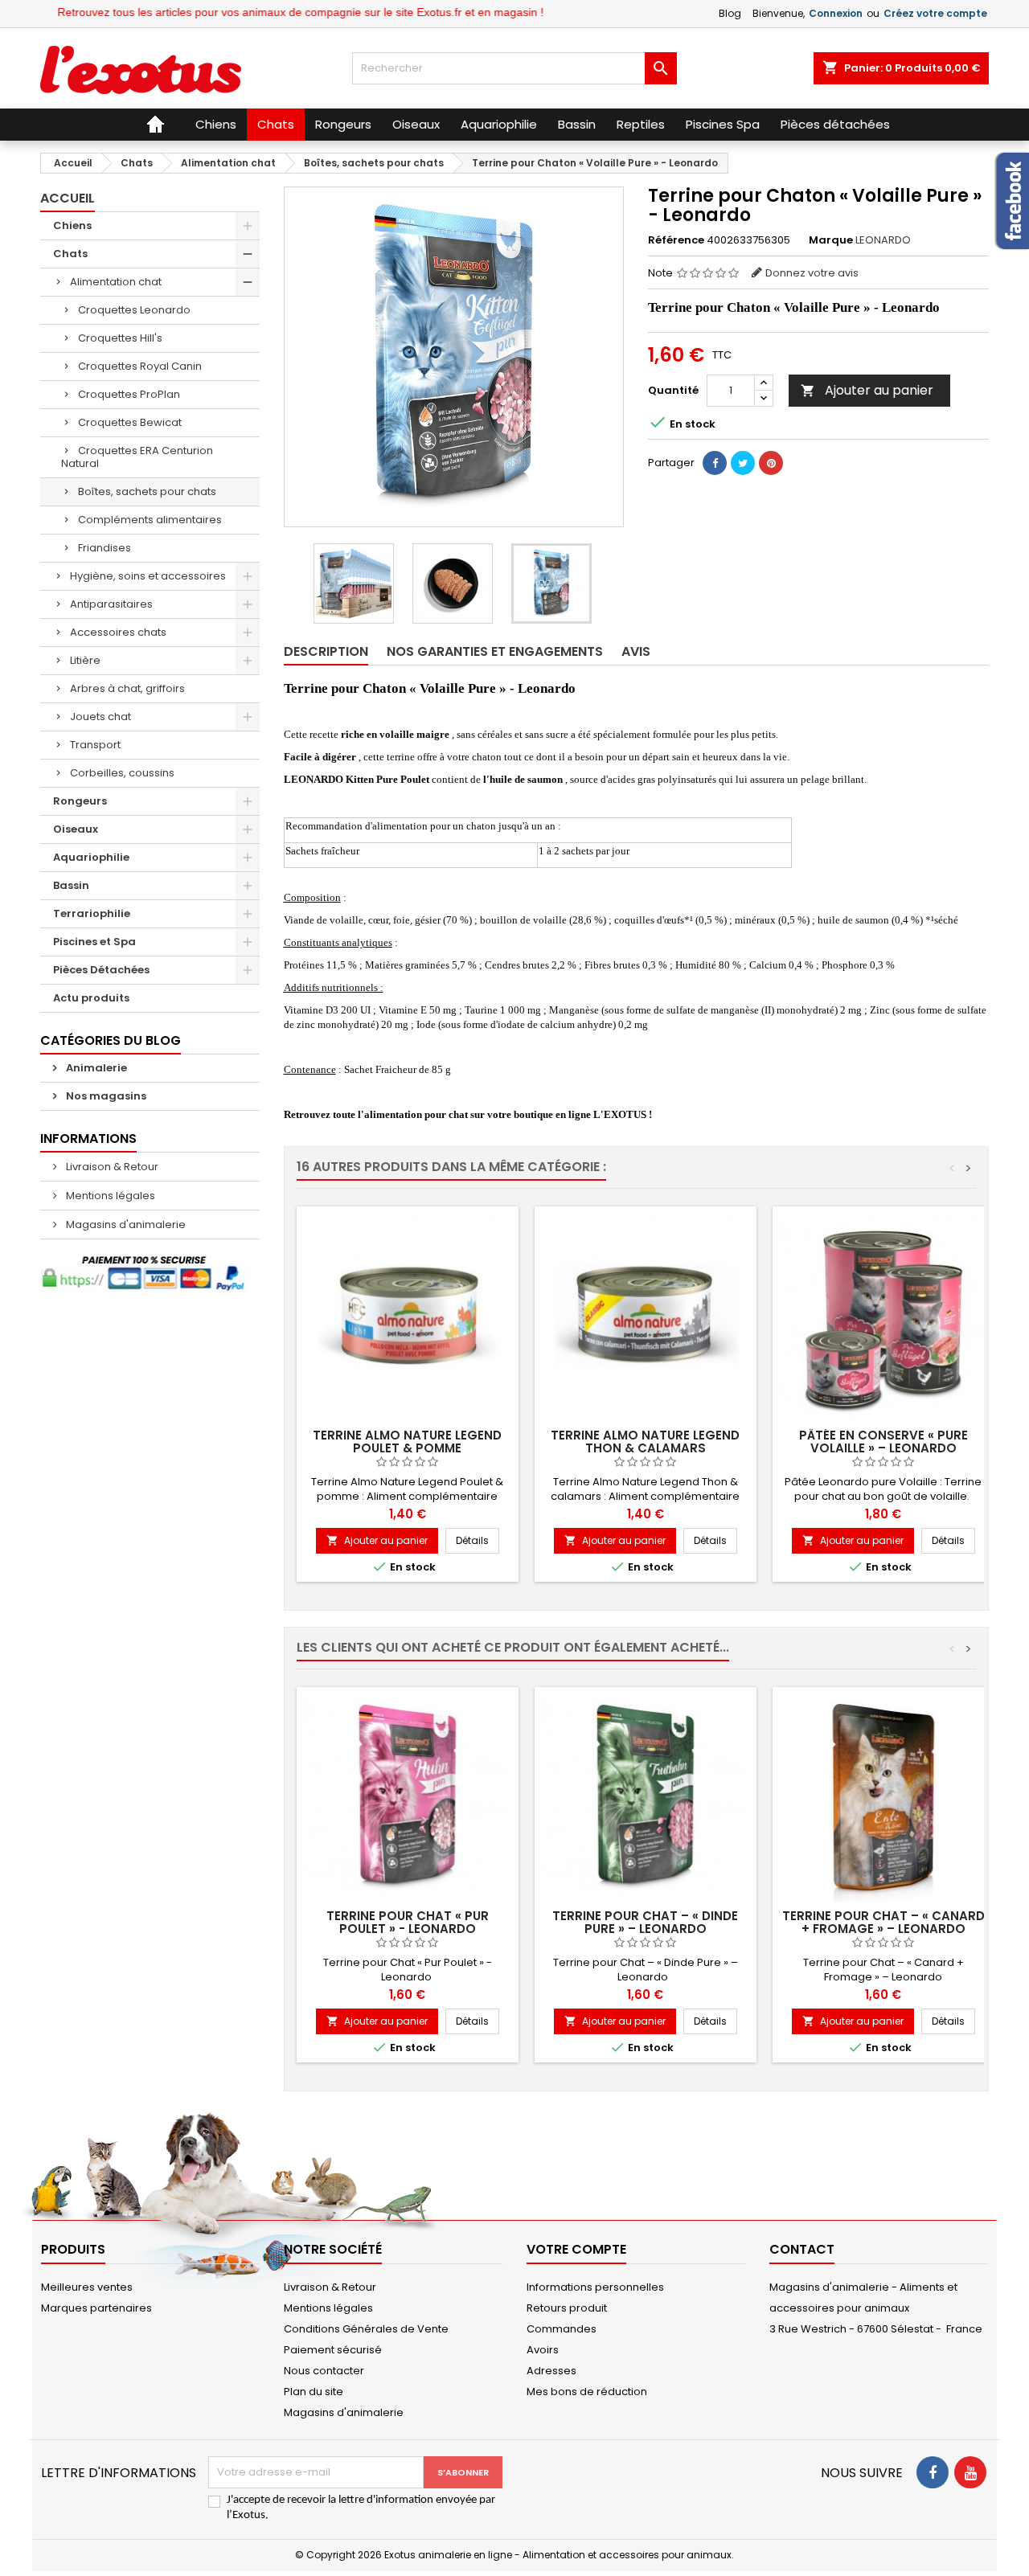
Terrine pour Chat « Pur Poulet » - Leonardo (408, 1922)
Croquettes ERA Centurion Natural (137, 457)
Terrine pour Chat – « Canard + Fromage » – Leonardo (883, 1922)
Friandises (105, 548)
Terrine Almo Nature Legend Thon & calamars (645, 1442)
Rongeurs (80, 801)
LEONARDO (883, 240)
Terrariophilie (92, 913)
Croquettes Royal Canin (140, 366)
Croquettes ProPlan (129, 394)
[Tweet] (743, 463)
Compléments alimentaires (150, 520)
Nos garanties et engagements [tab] (495, 651)
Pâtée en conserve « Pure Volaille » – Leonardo (883, 1442)
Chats (70, 254)
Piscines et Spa (94, 942)
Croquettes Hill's (120, 338)
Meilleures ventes (87, 2287)
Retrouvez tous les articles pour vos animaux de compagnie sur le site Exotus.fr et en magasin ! (261, 12)
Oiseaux (76, 829)
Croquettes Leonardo (134, 310)
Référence (676, 240)
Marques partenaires (96, 2308)
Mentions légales (109, 1196)
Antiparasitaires (111, 604)
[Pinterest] (771, 463)
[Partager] (715, 463)
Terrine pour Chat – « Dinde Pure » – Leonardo (645, 1922)
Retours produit (567, 2308)
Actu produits (91, 998)
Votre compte (576, 2249)
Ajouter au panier (867, 390)
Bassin (71, 885)
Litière (85, 660)
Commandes (562, 2329)
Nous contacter (324, 2371)
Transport (95, 745)
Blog (730, 13)
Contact (802, 2249)
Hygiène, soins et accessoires (148, 576)
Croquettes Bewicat (130, 422)
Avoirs (543, 2350)
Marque (831, 240)
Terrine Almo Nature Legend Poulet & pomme (407, 1442)
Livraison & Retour (111, 1167)
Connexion (836, 13)
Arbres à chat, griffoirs (127, 688)
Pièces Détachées (101, 970)
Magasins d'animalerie (125, 1225)
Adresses (551, 2371)
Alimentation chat (116, 282)
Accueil (68, 198)
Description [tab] (326, 651)
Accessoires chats (118, 632)
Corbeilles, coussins (122, 773)
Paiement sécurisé (333, 2350)
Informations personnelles (595, 2287)
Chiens (72, 225)
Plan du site (314, 2392)
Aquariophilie (91, 857)
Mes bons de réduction (587, 2392)
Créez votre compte (935, 13)
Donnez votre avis (812, 273)
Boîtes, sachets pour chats (147, 491)
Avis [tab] (636, 651)
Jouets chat (100, 717)
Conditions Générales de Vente (366, 2329)
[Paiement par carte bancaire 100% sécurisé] (150, 1274)
